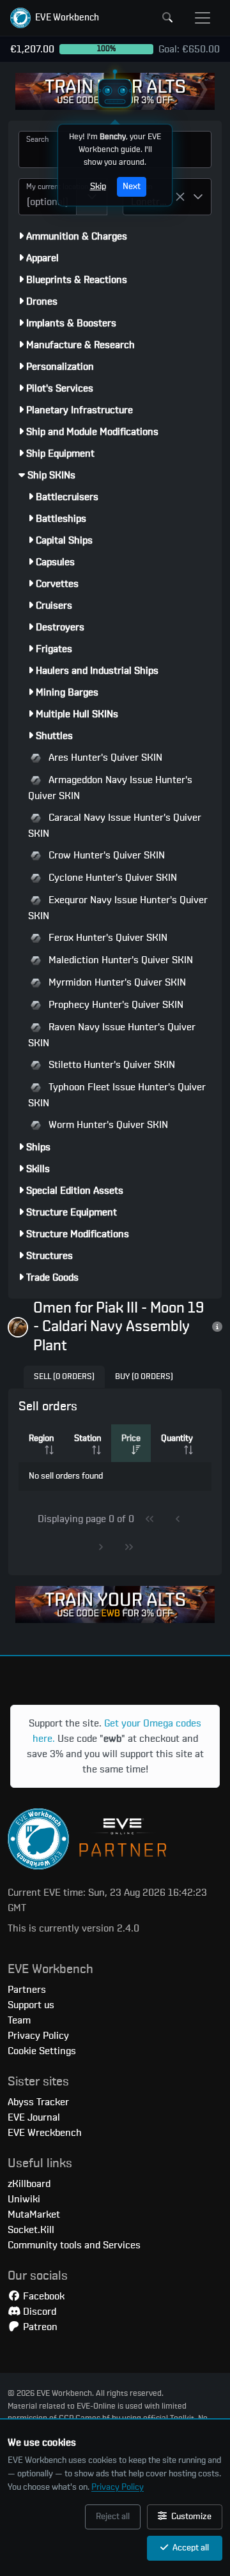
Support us (31, 2005)
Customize (190, 2517)
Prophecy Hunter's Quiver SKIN (115, 1005)
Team (19, 2020)
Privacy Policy (118, 2487)
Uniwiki (24, 2199)
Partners (27, 1990)
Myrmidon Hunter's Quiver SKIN (116, 982)
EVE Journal (34, 2117)
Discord (38, 2312)
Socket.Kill (31, 2230)
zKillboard (29, 2184)
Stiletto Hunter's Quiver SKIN (111, 1065)
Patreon (39, 2327)
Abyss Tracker (38, 2102)
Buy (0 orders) (144, 1377)
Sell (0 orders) (64, 1377)
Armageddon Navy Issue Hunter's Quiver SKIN (110, 788)
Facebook (42, 2296)
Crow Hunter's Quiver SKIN (105, 855)
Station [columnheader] (88, 1438)
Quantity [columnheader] (177, 1438)
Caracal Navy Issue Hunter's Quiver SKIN (115, 826)
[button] (55, 18)
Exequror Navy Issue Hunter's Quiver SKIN (118, 908)
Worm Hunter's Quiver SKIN (107, 1125)
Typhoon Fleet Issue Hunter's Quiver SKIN (117, 1095)
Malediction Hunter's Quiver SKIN (119, 960)
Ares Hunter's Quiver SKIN (104, 758)
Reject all (113, 2517)
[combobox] (48, 197)
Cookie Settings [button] (42, 2051)
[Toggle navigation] (203, 18)
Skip (98, 187)
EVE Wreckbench (45, 2133)
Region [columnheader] (41, 1438)
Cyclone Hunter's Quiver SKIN (111, 878)
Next (132, 187)
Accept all (190, 2548)
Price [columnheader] (131, 1438)
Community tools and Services (74, 2245)
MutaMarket (34, 2214)
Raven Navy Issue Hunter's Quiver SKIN (112, 1035)
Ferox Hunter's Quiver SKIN (107, 938)
